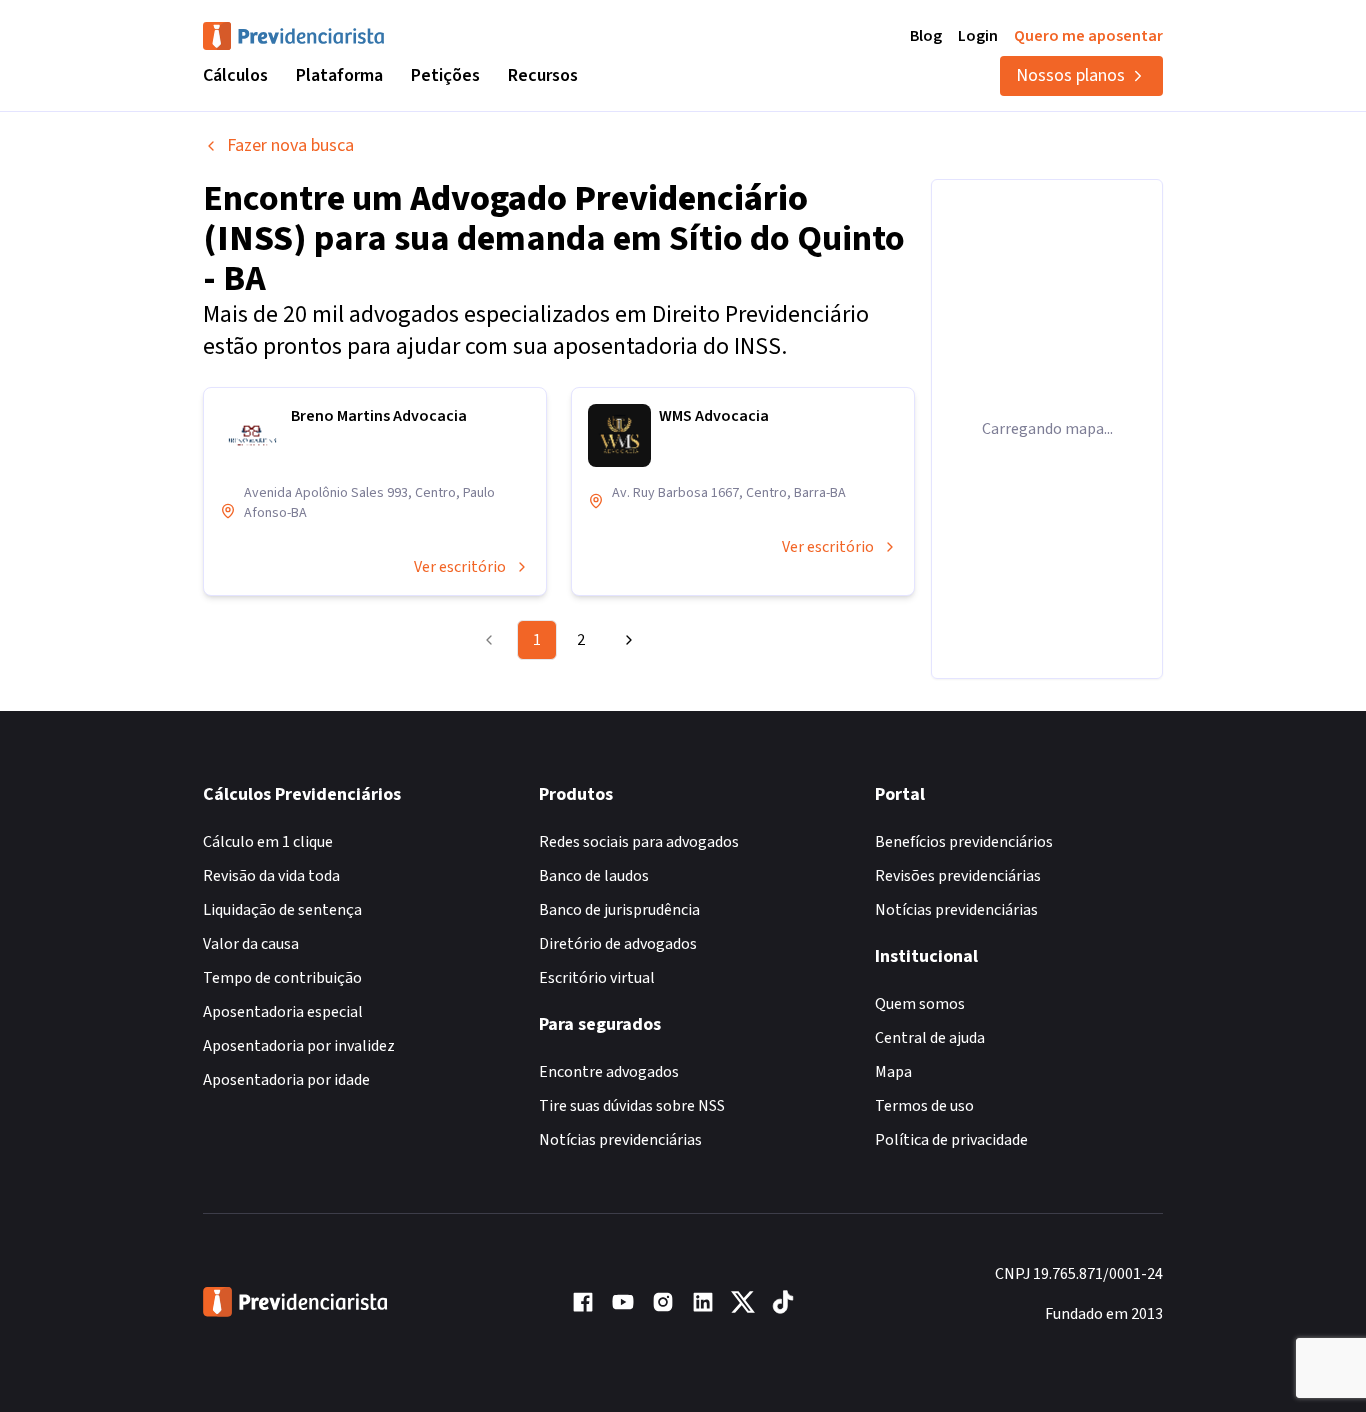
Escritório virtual (597, 978)
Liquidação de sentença (282, 910)
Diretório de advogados (618, 944)
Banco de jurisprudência (619, 910)
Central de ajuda (930, 1038)
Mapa (893, 1072)
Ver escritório (460, 567)
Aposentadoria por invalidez (299, 1046)
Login (978, 36)
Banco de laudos (594, 876)
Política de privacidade (951, 1140)
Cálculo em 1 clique (268, 842)
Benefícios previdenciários (964, 842)
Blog (926, 36)
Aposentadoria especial (283, 1012)
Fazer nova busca (290, 145)
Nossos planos (1070, 75)
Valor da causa (251, 944)
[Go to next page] (626, 640)
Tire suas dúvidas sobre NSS (632, 1106)
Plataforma (339, 75)
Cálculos (235, 75)
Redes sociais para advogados (639, 842)
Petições (445, 75)
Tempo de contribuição (282, 978)
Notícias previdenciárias (620, 1140)
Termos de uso (924, 1106)
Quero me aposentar (1088, 36)
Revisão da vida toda (271, 876)
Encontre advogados (609, 1072)
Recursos (543, 75)
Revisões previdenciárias (958, 876)
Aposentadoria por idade (286, 1080)
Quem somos (920, 1004)
